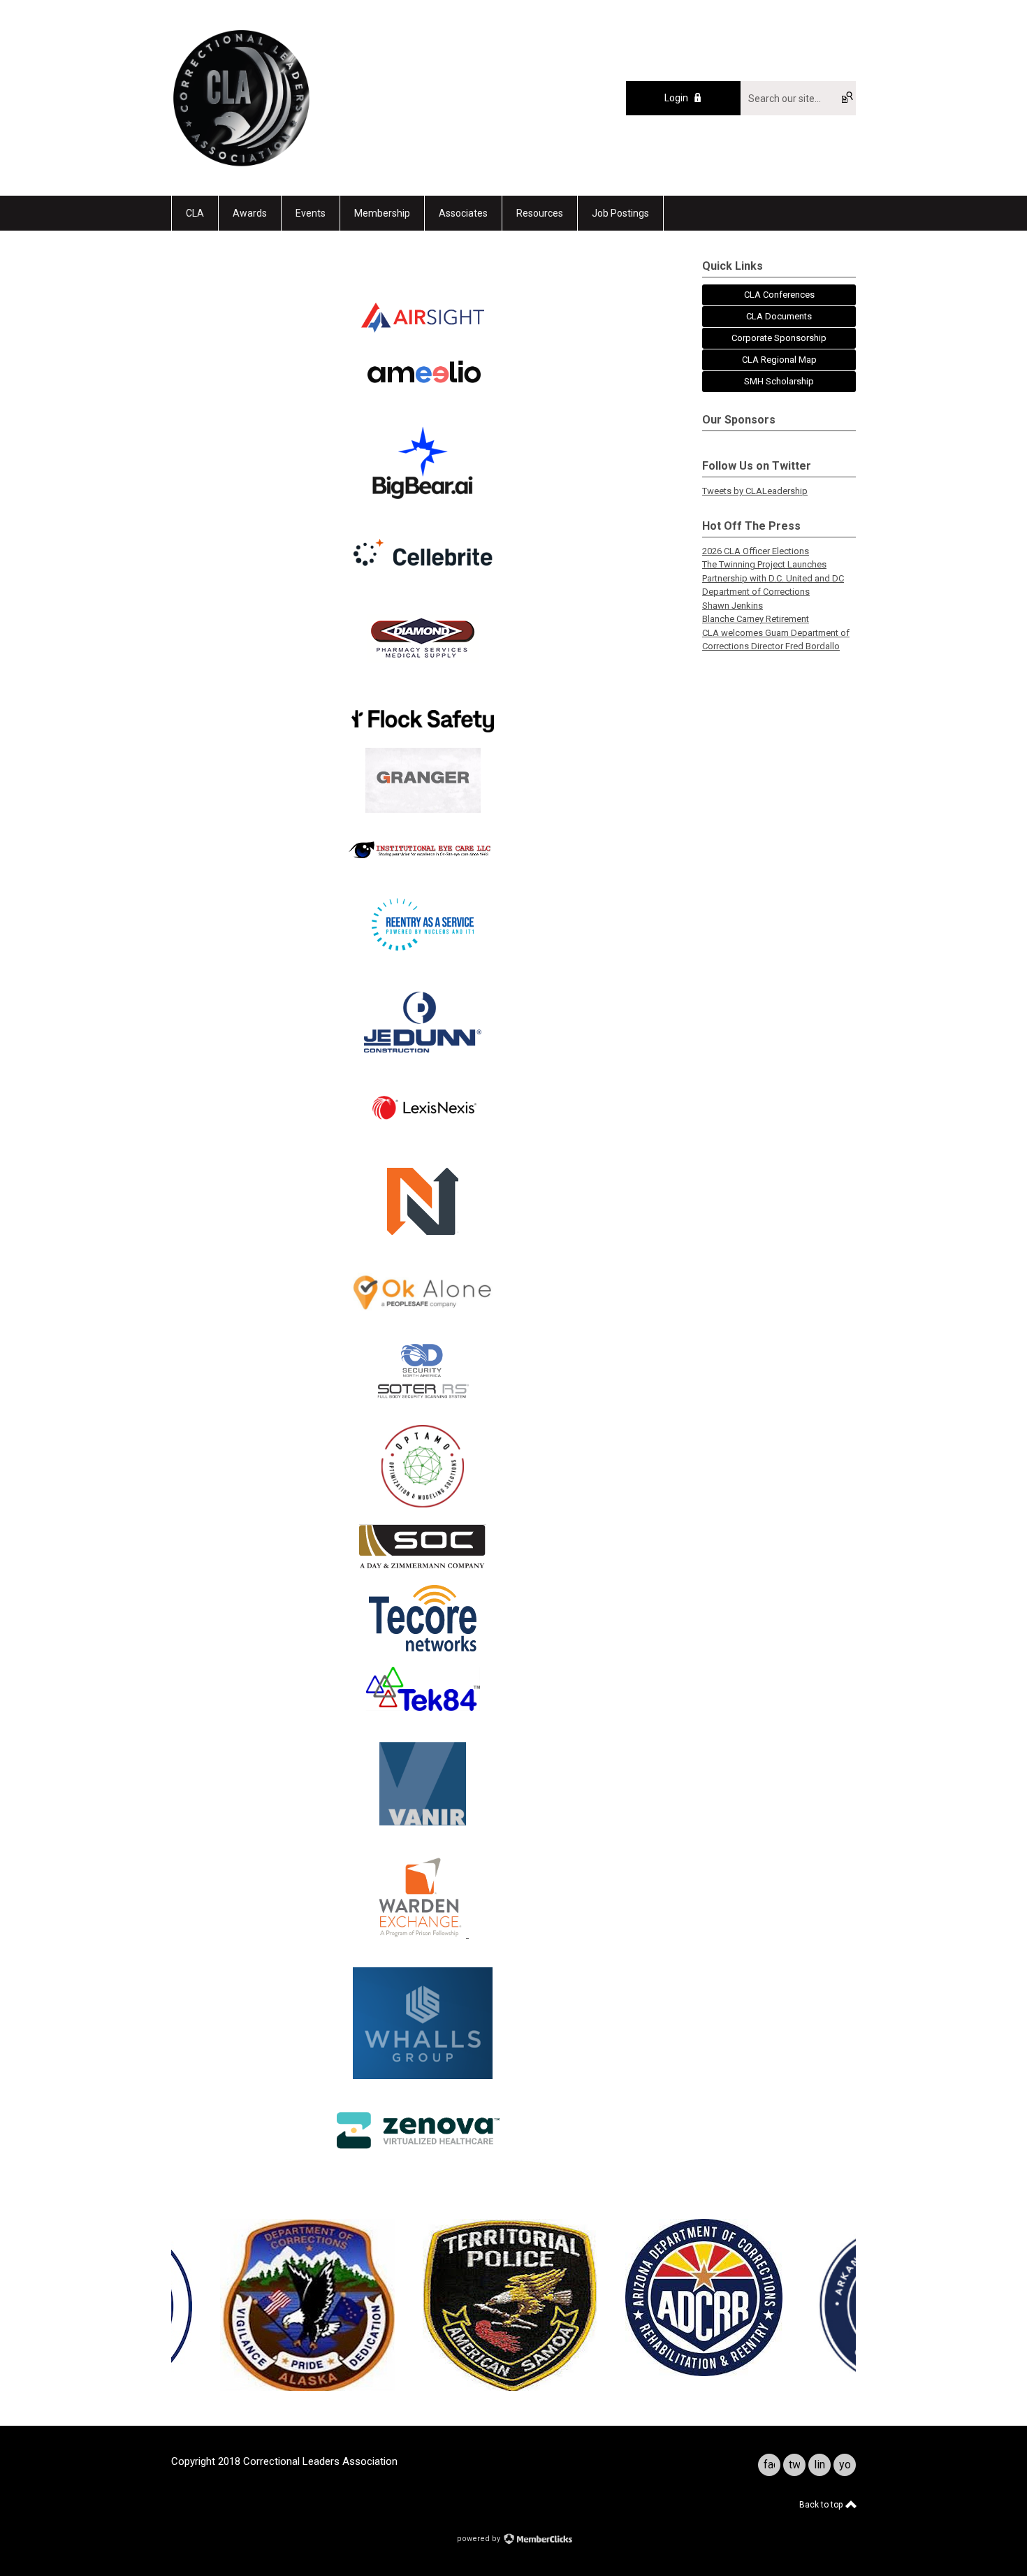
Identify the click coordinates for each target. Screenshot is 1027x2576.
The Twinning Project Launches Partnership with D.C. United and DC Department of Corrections (773, 578)
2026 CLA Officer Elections (756, 551)
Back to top (822, 2505)
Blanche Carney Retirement (756, 619)
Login (676, 98)
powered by (480, 2539)
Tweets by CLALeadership (755, 491)
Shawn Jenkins (733, 606)
